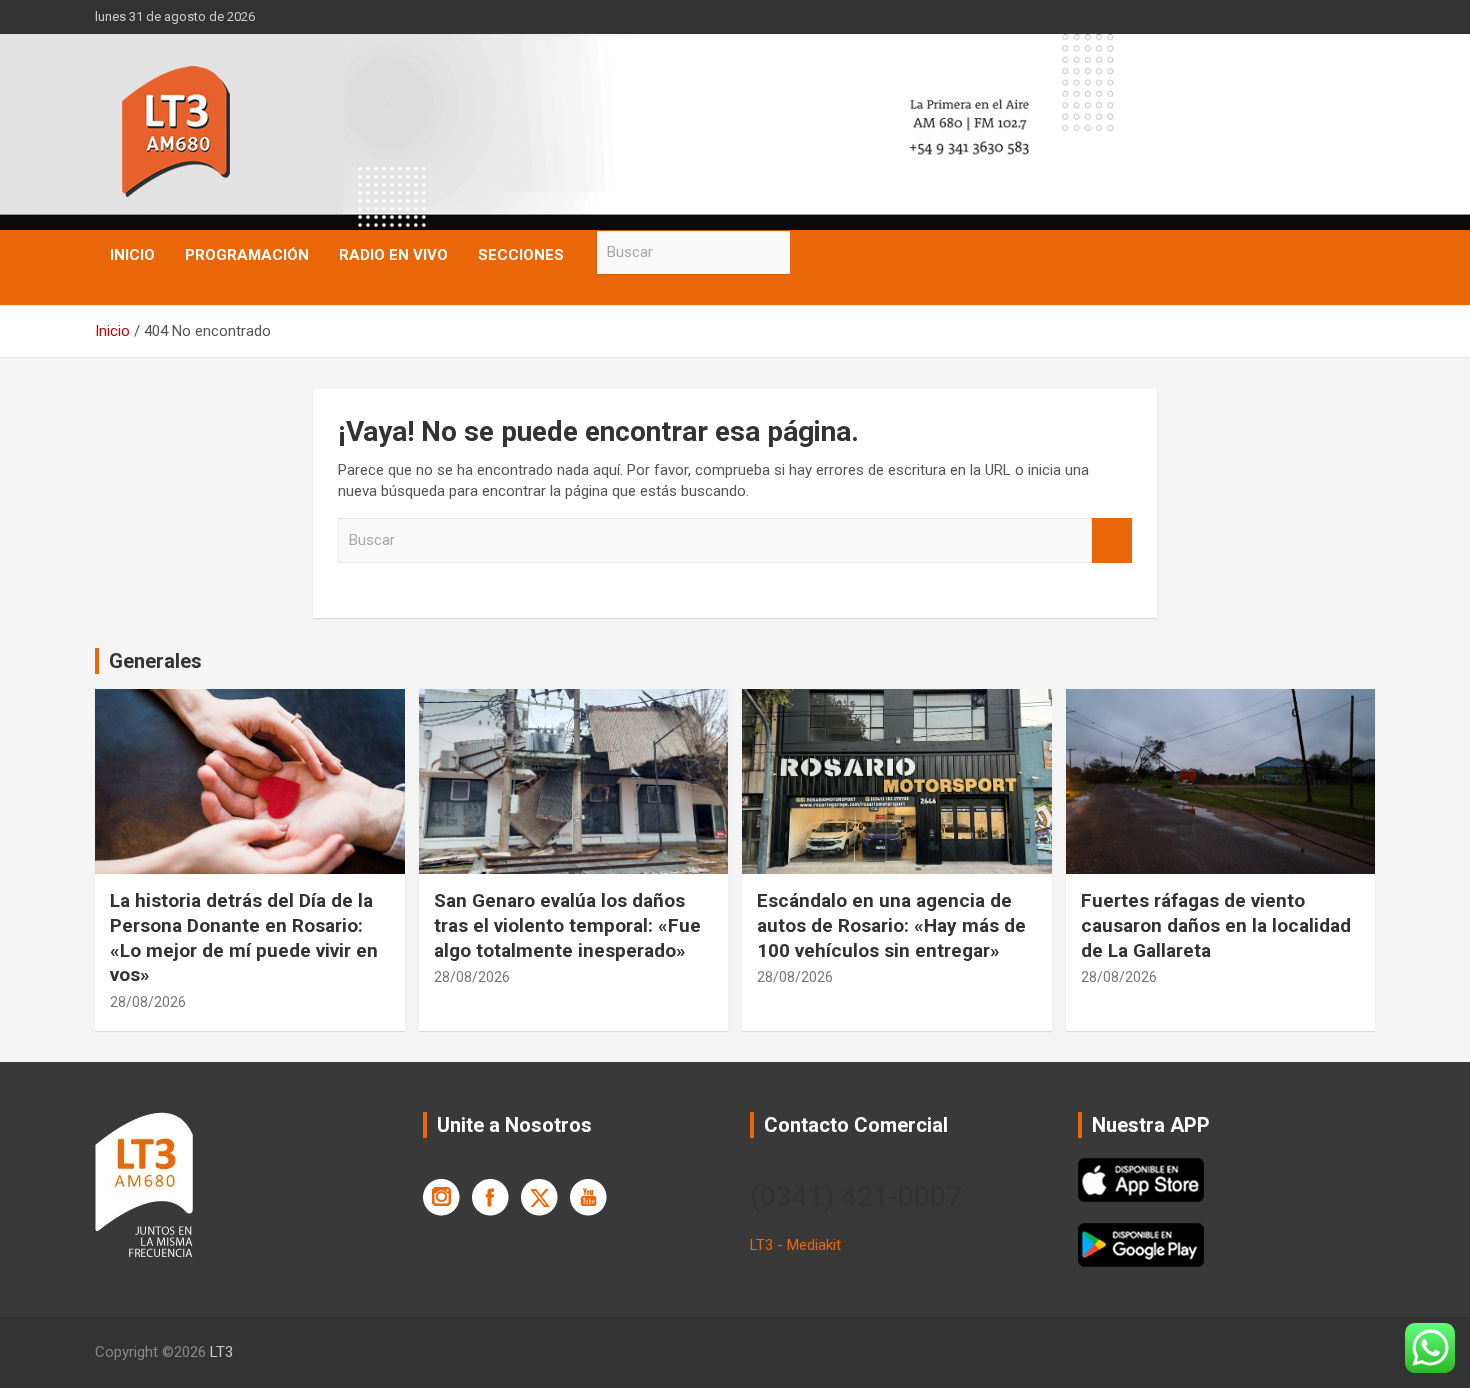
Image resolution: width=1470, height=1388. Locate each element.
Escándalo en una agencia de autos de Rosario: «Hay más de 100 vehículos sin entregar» (891, 925)
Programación (247, 255)
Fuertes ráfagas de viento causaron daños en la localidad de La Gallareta (1216, 925)
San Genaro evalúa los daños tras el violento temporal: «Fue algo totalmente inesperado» (567, 925)
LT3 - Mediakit (795, 1245)
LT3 (221, 1352)
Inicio (132, 255)
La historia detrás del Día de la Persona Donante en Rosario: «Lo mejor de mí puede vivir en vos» (244, 937)
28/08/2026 (148, 1002)
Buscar (810, 252)
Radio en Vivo (393, 255)
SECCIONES (521, 255)
